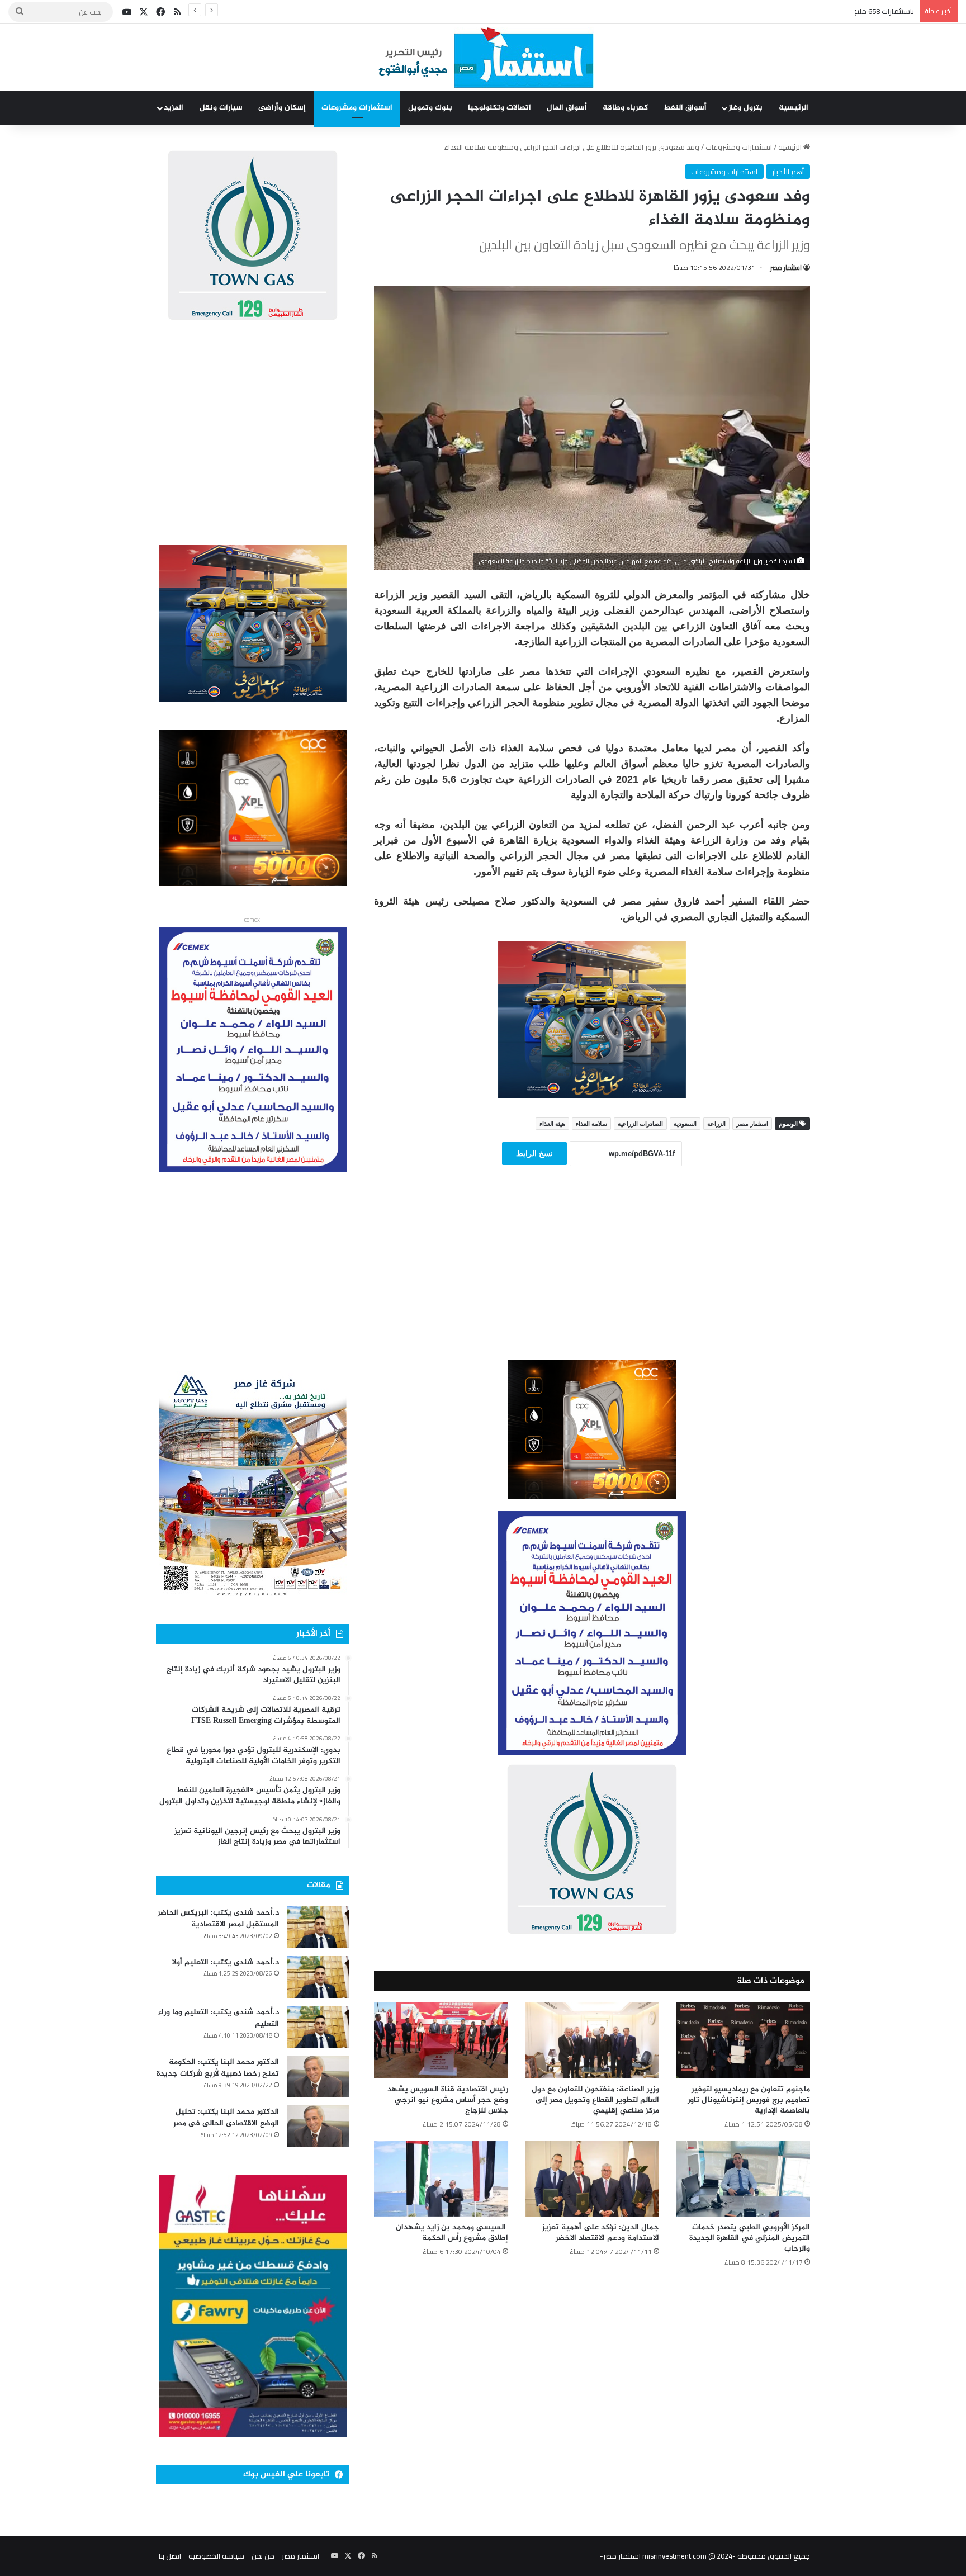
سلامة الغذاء (591, 1124)
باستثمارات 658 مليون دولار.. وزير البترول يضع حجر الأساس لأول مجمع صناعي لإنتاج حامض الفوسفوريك (756, 11)
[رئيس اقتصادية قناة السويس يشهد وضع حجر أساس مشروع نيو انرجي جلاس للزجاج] (441, 2040)
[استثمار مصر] (483, 58)
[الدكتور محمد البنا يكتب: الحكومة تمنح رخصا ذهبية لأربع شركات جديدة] (318, 2077)
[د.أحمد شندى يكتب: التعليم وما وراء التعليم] (318, 2027)
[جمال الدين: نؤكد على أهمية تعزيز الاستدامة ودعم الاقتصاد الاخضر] (592, 2179)
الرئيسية (794, 108)
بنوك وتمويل (430, 108)
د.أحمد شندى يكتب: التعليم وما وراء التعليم (219, 2018)
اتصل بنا (170, 2556)
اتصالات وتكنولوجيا (499, 108)
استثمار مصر (786, 267)
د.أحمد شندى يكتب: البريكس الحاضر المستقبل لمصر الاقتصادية (218, 1919)
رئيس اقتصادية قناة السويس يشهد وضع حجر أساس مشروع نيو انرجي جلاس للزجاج (448, 2100)
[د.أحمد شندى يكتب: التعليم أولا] (318, 1977)
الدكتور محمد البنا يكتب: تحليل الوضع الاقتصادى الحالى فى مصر (226, 2118)
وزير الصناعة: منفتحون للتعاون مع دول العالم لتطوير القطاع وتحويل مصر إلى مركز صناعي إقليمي (595, 2100)
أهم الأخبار (788, 172)
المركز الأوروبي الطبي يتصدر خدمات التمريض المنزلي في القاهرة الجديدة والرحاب (750, 2238)
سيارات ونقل (221, 108)
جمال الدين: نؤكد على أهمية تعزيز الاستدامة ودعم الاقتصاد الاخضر (601, 2233)
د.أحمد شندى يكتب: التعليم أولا (226, 1962)
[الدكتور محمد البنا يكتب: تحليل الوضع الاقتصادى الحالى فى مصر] (318, 2126)
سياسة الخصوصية (216, 2556)
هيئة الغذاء (552, 1124)
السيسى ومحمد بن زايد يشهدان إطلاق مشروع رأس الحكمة (452, 2233)
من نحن (263, 2556)
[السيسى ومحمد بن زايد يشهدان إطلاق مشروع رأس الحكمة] (441, 2179)
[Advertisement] (592, 1278)
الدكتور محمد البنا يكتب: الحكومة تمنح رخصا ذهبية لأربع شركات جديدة (218, 2068)
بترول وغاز (745, 108)
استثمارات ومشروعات (357, 108)
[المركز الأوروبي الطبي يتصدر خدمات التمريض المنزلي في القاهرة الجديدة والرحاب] (743, 2179)
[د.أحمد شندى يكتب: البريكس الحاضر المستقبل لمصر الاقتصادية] (318, 1927)
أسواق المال (567, 108)
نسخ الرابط (534, 1153)
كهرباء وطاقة (625, 108)
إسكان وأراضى (282, 108)
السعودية (685, 1124)
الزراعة (716, 1124)
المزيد (174, 108)
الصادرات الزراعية (640, 1124)
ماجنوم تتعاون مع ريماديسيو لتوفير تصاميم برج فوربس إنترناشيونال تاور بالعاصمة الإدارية (749, 2100)
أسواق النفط (685, 108)
